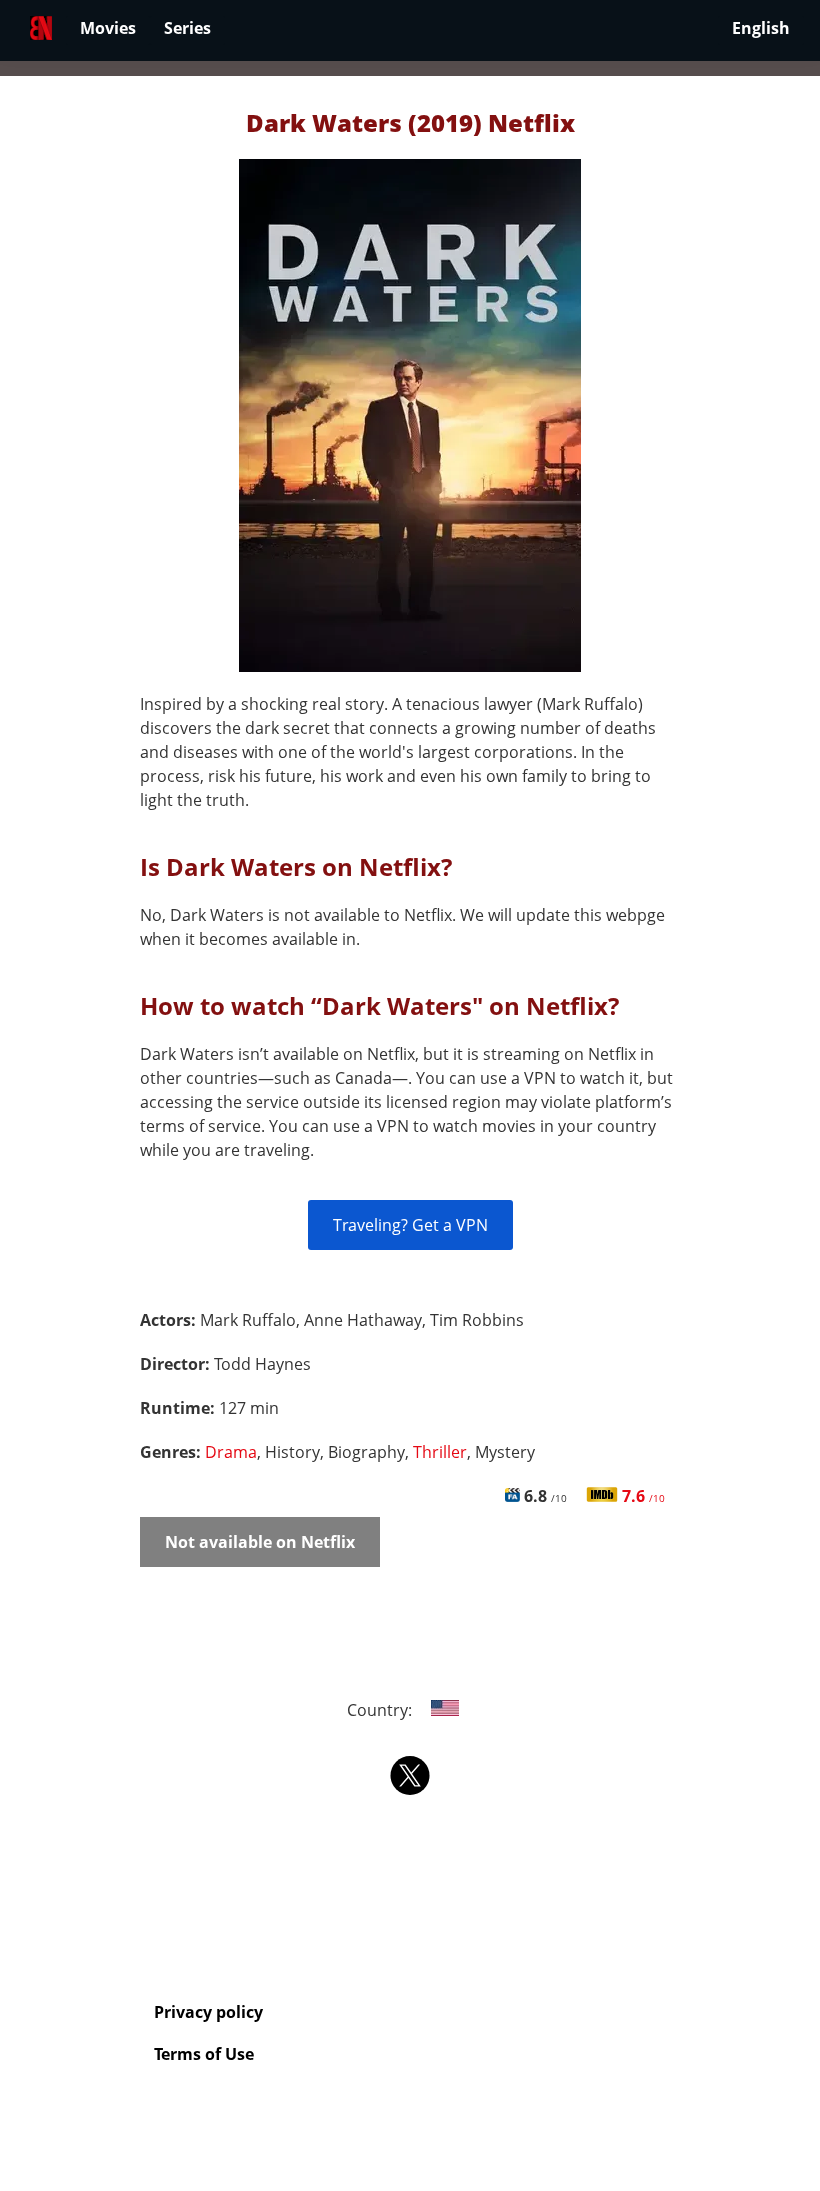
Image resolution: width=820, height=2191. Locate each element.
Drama (231, 1452)
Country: (381, 1710)
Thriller (440, 1452)
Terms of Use (204, 2054)
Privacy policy (208, 2012)
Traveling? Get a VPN (410, 1225)
